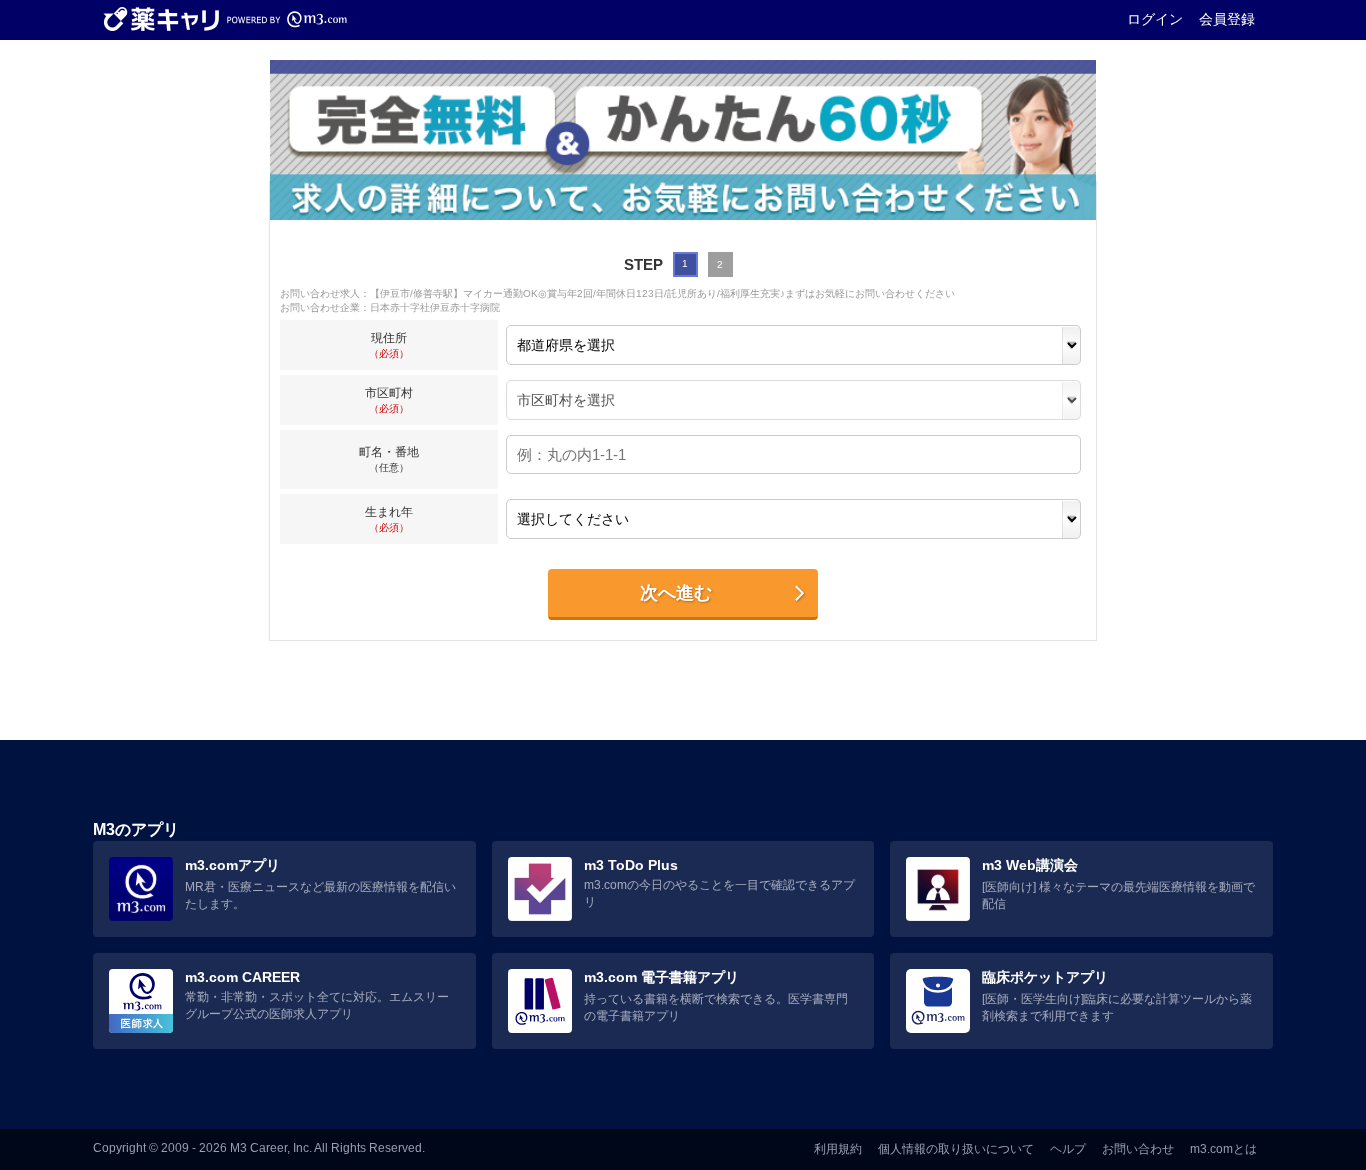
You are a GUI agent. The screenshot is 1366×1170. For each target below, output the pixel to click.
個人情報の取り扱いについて (956, 1149)
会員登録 (1227, 19)
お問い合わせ (1138, 1149)
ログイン (1155, 19)
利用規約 (838, 1149)
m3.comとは (1223, 1149)
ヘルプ (1068, 1149)
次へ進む (676, 593)
